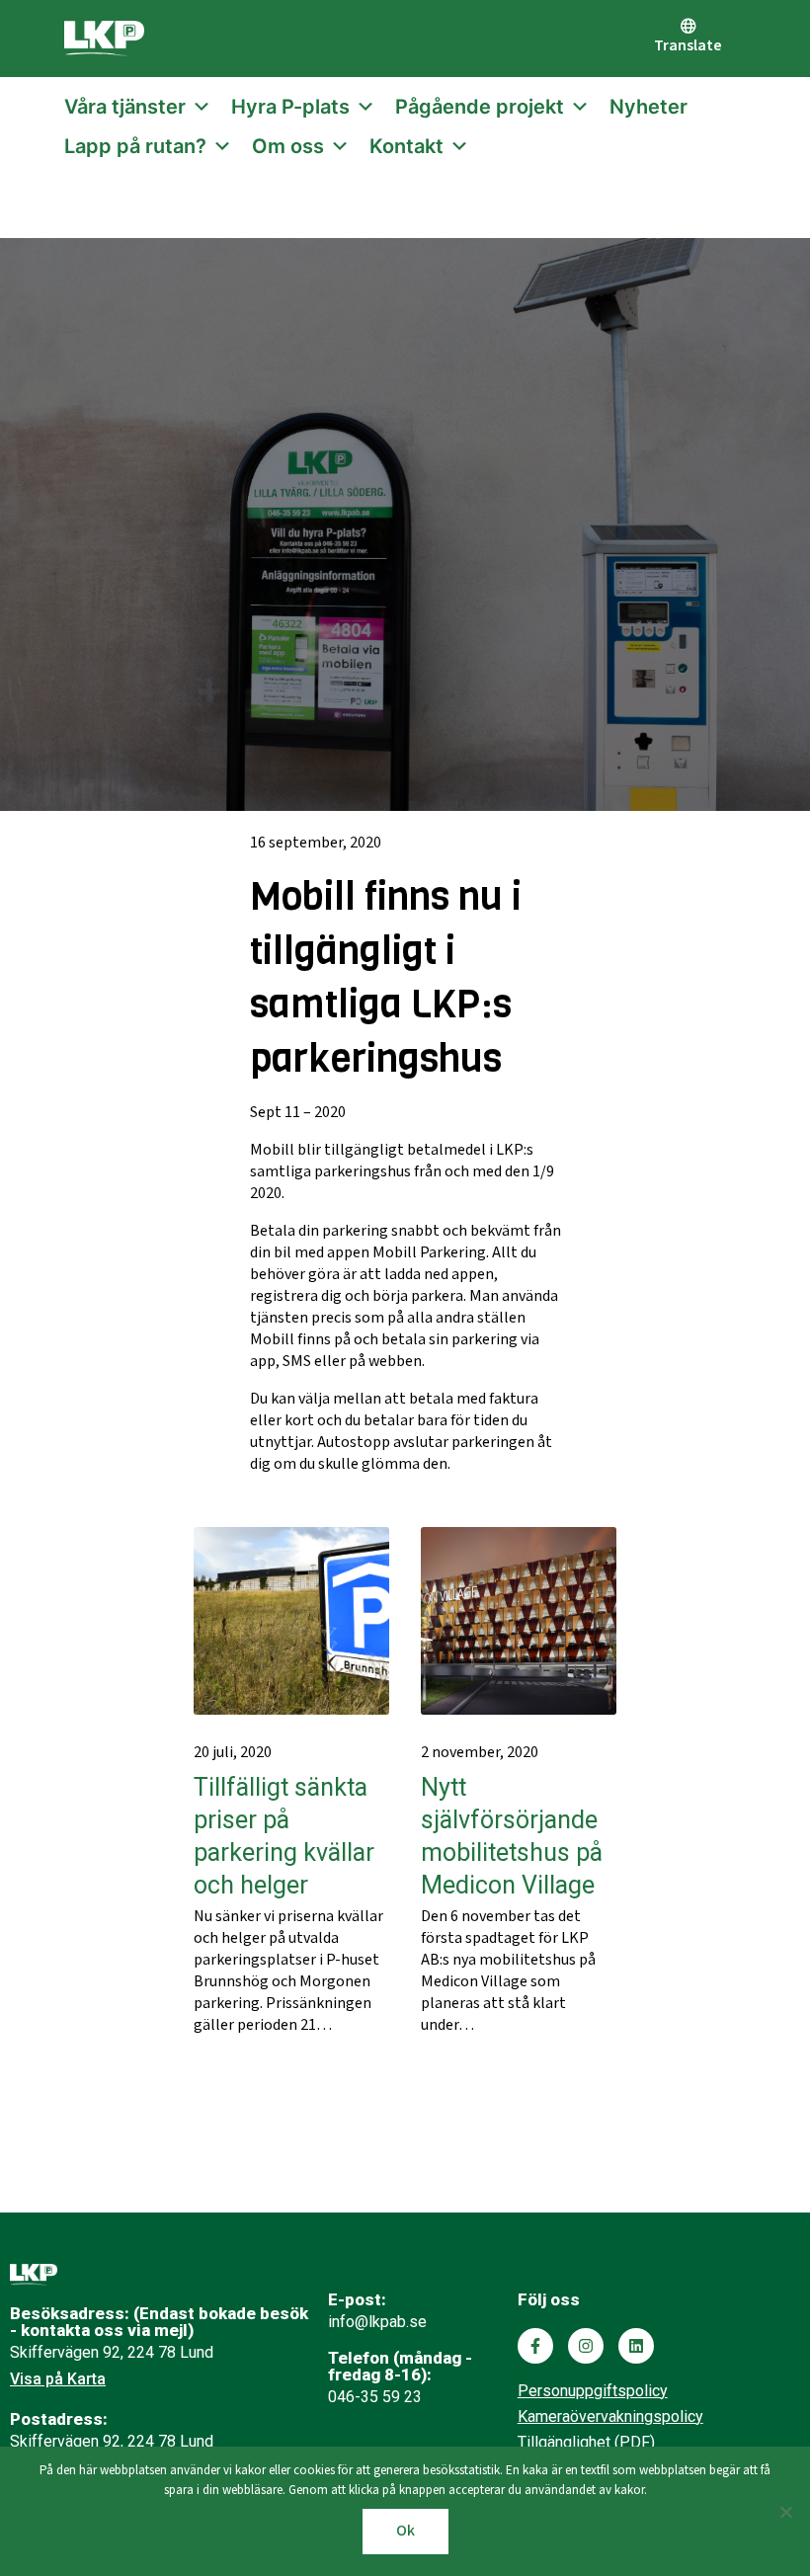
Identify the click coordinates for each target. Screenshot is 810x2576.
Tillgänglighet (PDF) (586, 2442)
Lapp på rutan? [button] (135, 146)
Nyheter (648, 107)
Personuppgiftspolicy (593, 2391)
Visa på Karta (58, 2379)
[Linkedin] (636, 2346)
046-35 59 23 (375, 2397)
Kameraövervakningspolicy (610, 2416)
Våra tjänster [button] (125, 107)
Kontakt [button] (406, 146)
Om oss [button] (288, 146)
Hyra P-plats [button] (290, 107)
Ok (405, 2531)
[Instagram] (586, 2346)
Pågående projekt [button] (480, 107)
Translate (688, 46)
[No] (785, 2512)
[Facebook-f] (535, 2346)
